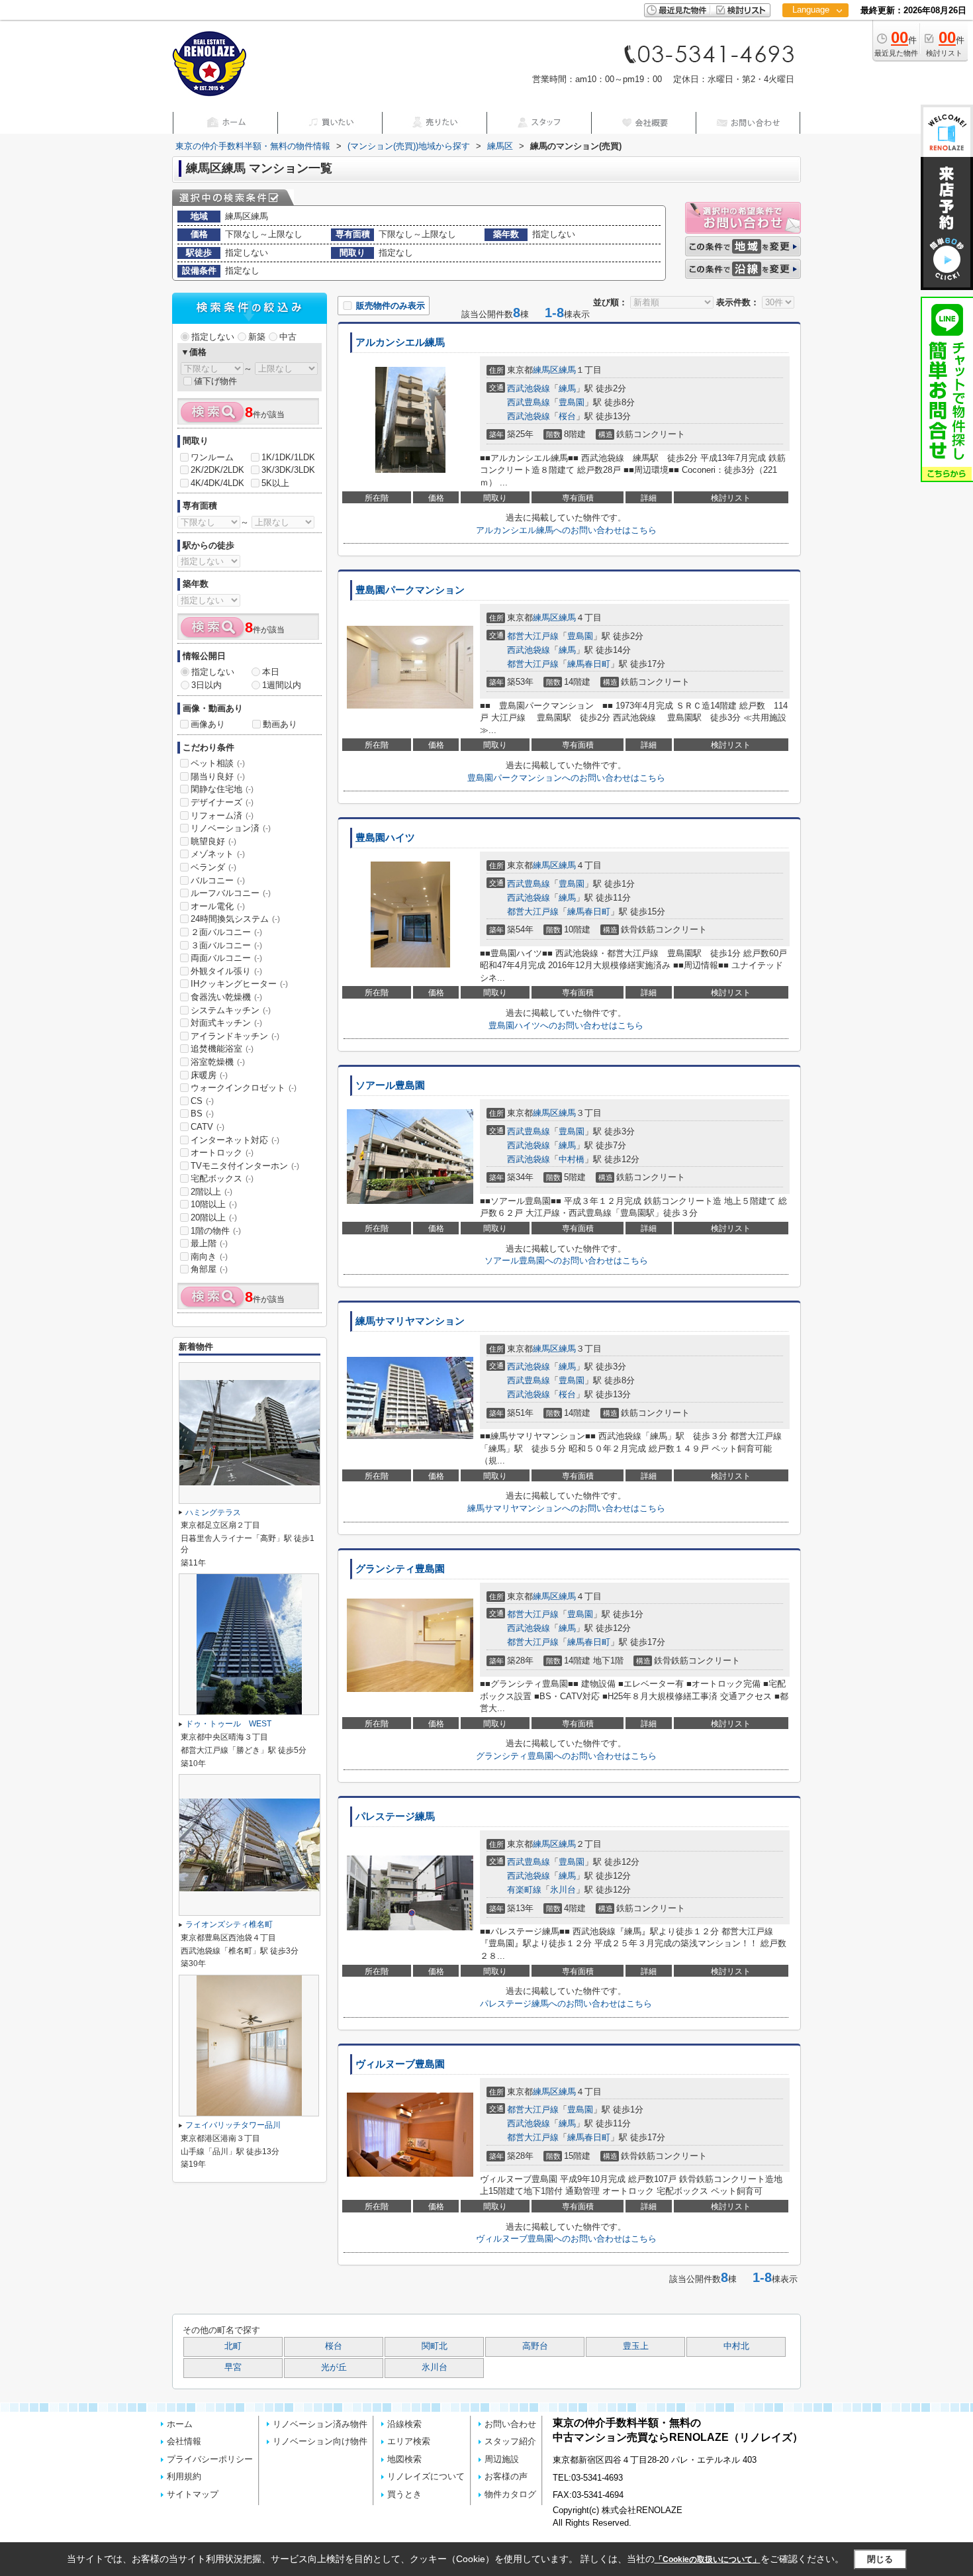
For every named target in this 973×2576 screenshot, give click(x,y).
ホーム (180, 2424)
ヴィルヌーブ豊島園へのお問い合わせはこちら (566, 2239)
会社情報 (184, 2441)
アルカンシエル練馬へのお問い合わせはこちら (566, 530)
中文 (811, 53)
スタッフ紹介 (510, 2441)
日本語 (815, 37)
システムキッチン (231, 1010)
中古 (288, 337)
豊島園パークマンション (410, 590)
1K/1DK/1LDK (288, 457)
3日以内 (207, 685)
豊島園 (572, 402)
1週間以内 (282, 685)
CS (202, 1101)
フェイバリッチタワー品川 (233, 2125)
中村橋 (572, 1159)
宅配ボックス (222, 1178)
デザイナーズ (222, 802)
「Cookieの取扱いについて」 (708, 2559)
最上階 (209, 1243)
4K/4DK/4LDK (217, 483)
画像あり (208, 724)
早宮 (233, 2367)
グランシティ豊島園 (400, 1569)
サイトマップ (193, 2494)
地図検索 (404, 2459)
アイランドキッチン (235, 1036)
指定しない (213, 337)
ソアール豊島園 (390, 1085)
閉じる (880, 2559)
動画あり (280, 724)
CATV (208, 1127)
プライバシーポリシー (210, 2459)
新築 (257, 337)
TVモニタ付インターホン (245, 1166)
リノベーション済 (231, 828)
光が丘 (334, 2367)
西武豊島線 (529, 402)
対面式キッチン (226, 1023)
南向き (209, 1257)
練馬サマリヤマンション (410, 1321)
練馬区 (546, 370)
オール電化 (218, 906)
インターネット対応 (235, 1140)
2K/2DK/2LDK (217, 470)
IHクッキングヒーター (239, 984)
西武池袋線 (529, 388)
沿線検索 (404, 2424)
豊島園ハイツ (385, 838)
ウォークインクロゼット (244, 1088)
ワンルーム (212, 457)
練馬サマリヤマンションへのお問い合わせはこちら (566, 1508)
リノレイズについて (426, 2476)
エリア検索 (409, 2441)
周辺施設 (502, 2459)
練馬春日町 (589, 664)
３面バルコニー (226, 945)
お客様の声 (506, 2476)
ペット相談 (218, 763)
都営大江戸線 (533, 636)
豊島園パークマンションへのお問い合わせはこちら (566, 778)
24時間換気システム (235, 919)
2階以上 (211, 1192)
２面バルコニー (226, 932)
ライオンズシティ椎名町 (229, 1924)
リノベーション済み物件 (320, 2424)
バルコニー (218, 880)
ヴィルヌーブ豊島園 (400, 2064)
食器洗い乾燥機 (226, 997)
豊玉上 (636, 2346)
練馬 (567, 370)
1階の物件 (216, 1231)
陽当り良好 (218, 776)
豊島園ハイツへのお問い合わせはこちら (566, 1025)
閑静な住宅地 (222, 789)
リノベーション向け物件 (320, 2441)
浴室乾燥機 (218, 1062)
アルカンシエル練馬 (400, 342)
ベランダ (213, 867)
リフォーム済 (222, 816)
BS (202, 1114)
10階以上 (214, 1204)
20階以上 (214, 1217)
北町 (233, 2346)
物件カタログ (510, 2494)
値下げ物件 (215, 381)
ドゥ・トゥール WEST (228, 1724)
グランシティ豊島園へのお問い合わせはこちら (566, 1756)
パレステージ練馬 (395, 1816)
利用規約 (184, 2476)
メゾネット (218, 854)
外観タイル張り (226, 971)
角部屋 (209, 1269)
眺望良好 (213, 841)
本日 (271, 672)
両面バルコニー (226, 958)
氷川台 (563, 1890)
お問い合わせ (510, 2424)
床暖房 (209, 1075)
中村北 (736, 2346)
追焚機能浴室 (222, 1049)
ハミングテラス (213, 1512)
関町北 (435, 2346)
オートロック (222, 1153)
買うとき (404, 2494)
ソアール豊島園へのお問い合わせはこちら (566, 1261)
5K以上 (275, 483)
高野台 (535, 2346)
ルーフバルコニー (231, 893)
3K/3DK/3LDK (288, 470)
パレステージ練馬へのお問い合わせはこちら (566, 2004)
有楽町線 (524, 1890)
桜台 (567, 416)
